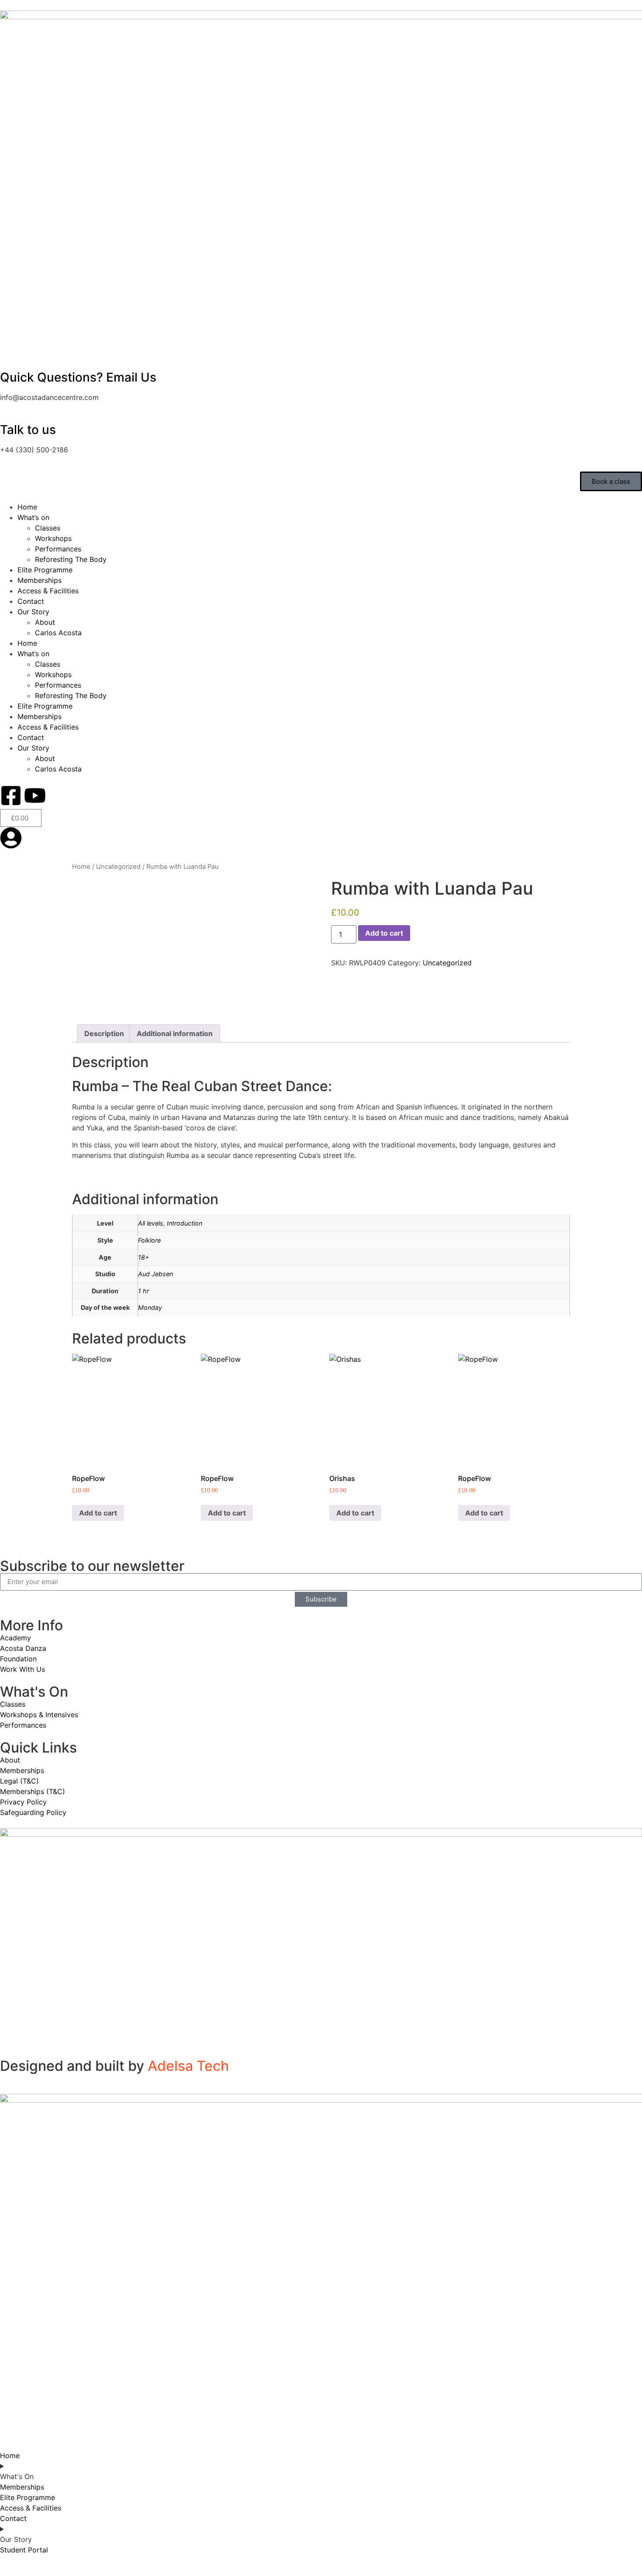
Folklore (149, 1240)
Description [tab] (104, 1033)
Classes (48, 528)
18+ (143, 1257)
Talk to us (28, 430)
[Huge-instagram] (59, 796)
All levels (151, 1223)
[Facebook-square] (11, 796)
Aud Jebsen (155, 1274)
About (45, 622)
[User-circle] (11, 838)
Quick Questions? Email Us (78, 377)
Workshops (53, 538)
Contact (31, 601)
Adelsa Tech (188, 2066)
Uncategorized (118, 867)
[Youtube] (35, 796)
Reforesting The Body (71, 559)
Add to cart (384, 933)
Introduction (185, 1223)
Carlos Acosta (58, 633)
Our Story (33, 612)
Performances (58, 549)
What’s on (33, 517)
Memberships (40, 580)
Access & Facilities (48, 591)
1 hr (143, 1291)
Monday (150, 1307)
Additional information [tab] (175, 1033)
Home (27, 507)
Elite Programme (45, 570)
